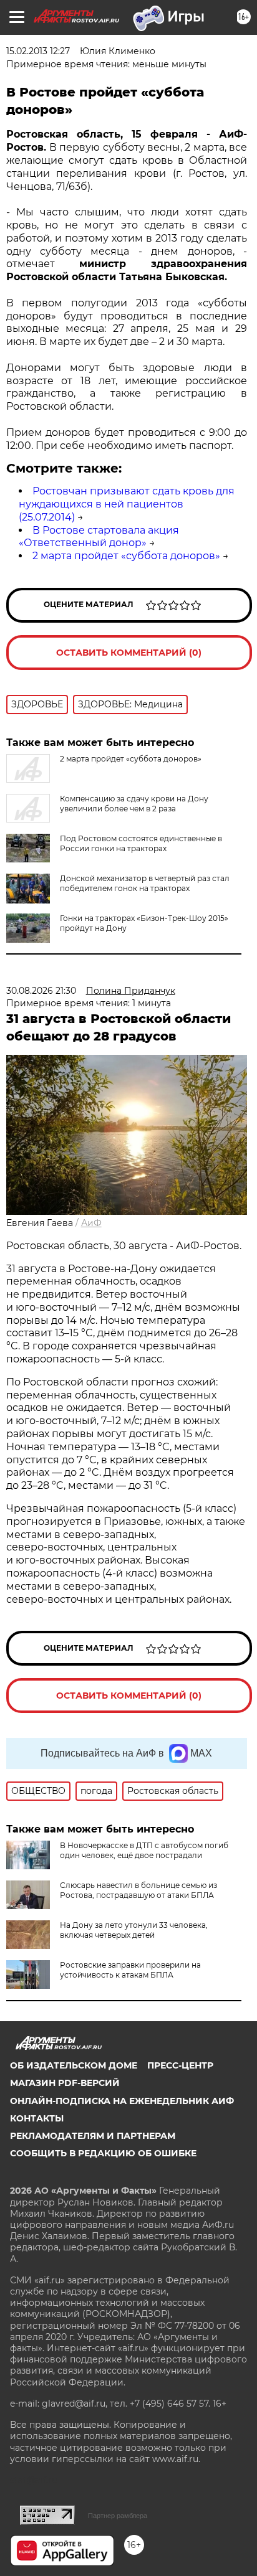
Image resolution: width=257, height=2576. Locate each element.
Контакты (37, 2118)
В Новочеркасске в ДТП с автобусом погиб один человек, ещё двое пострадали (144, 1850)
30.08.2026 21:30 (41, 991)
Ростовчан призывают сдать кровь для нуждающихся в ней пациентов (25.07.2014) (127, 504)
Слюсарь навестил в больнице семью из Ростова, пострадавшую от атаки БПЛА (138, 1890)
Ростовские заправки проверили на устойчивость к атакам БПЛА (130, 1970)
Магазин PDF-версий (65, 2083)
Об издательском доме (74, 2065)
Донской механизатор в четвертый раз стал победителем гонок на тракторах (145, 883)
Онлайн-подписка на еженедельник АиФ (122, 2101)
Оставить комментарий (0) (129, 653)
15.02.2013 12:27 (38, 51)
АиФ (91, 1223)
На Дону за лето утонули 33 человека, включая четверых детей (134, 1930)
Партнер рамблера (118, 2516)
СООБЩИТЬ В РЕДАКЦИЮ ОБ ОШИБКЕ (103, 2153)
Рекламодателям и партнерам (93, 2136)
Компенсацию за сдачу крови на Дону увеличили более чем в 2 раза (134, 804)
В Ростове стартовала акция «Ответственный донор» (99, 537)
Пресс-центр (180, 2065)
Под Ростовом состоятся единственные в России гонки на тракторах (141, 843)
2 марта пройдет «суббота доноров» (126, 556)
